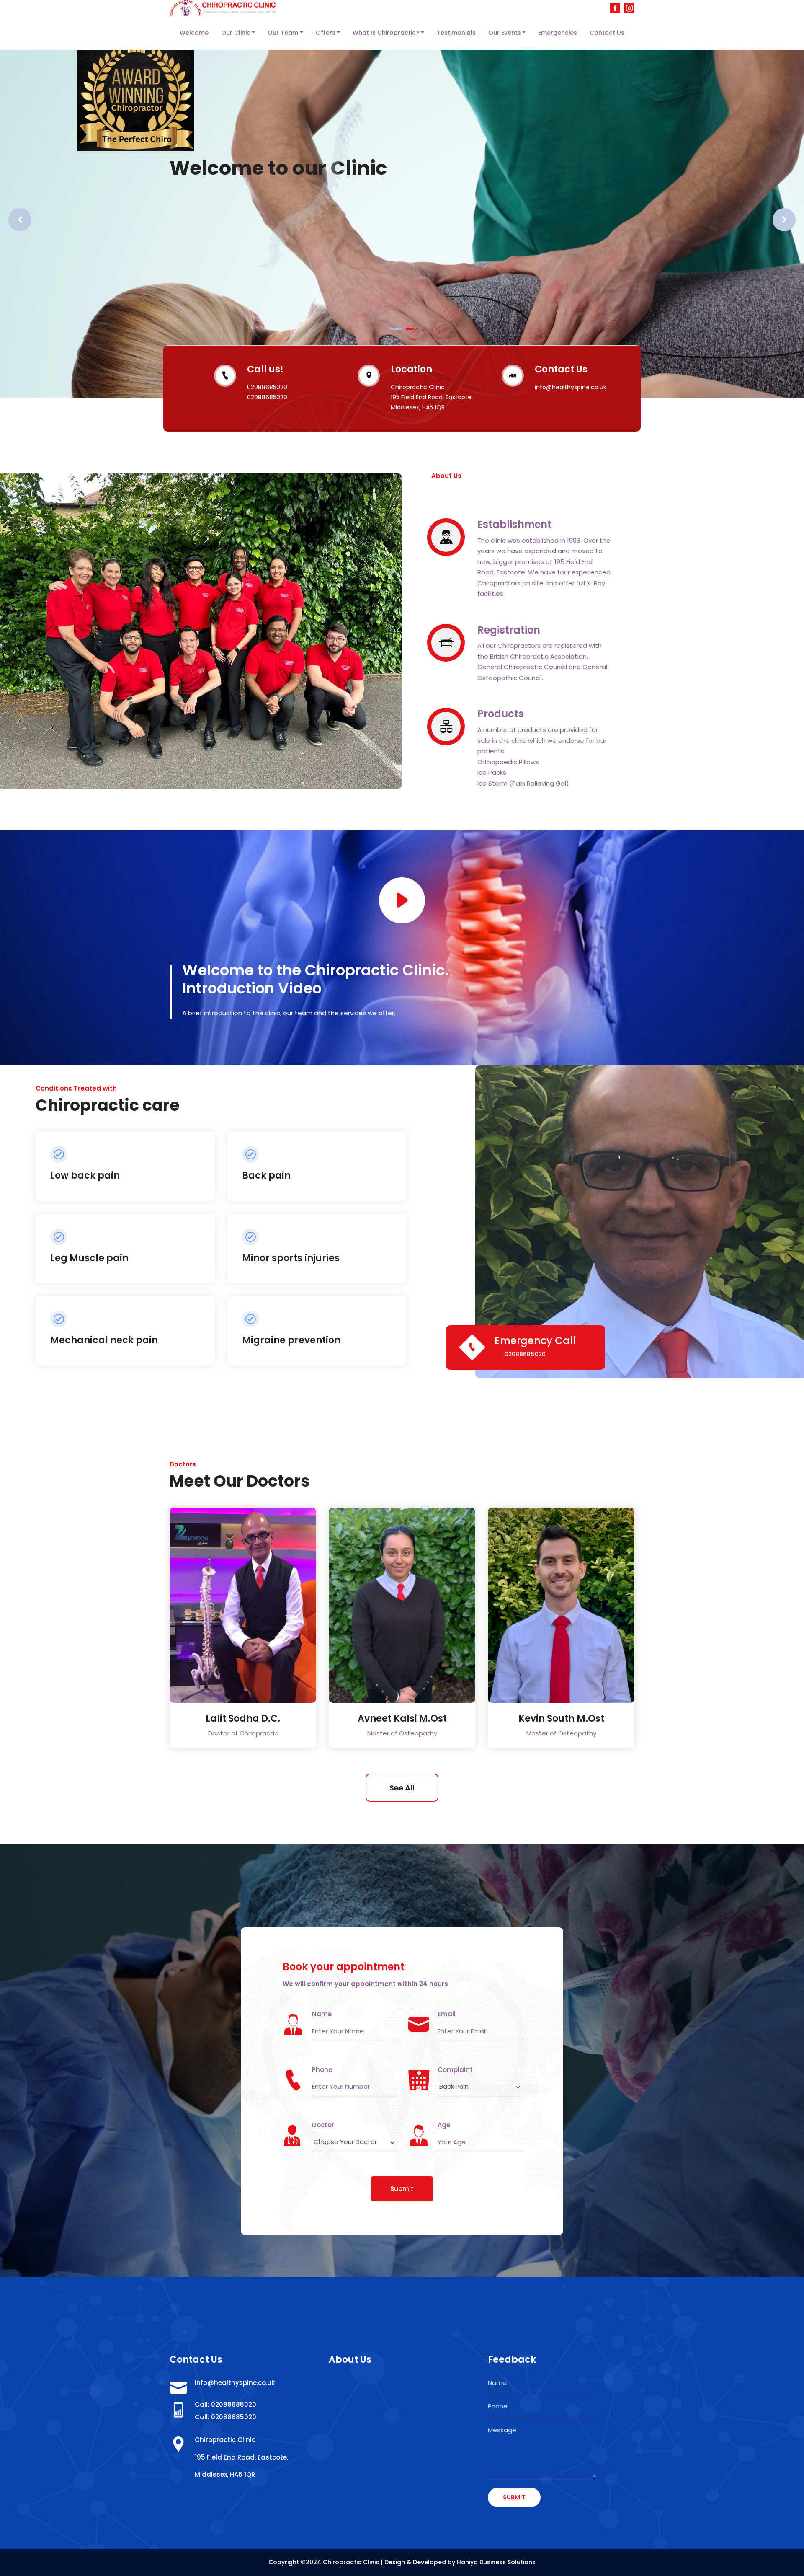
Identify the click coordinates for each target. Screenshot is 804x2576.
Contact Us (607, 33)
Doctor (323, 2125)
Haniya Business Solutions (496, 2562)
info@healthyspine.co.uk (235, 2383)
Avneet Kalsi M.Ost (402, 1719)
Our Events (505, 33)
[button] (396, 329)
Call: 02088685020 (225, 2404)
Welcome (194, 33)
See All (402, 1788)
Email (447, 2014)
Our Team (283, 33)
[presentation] (20, 220)
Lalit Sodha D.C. (243, 1719)
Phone (322, 2070)
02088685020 (525, 1354)
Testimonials (456, 33)
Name (322, 2014)
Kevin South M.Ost (561, 1719)
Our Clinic (236, 33)
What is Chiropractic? (386, 33)
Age (444, 2125)
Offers (326, 33)
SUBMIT (514, 2497)
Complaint (455, 2070)
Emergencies (558, 33)
